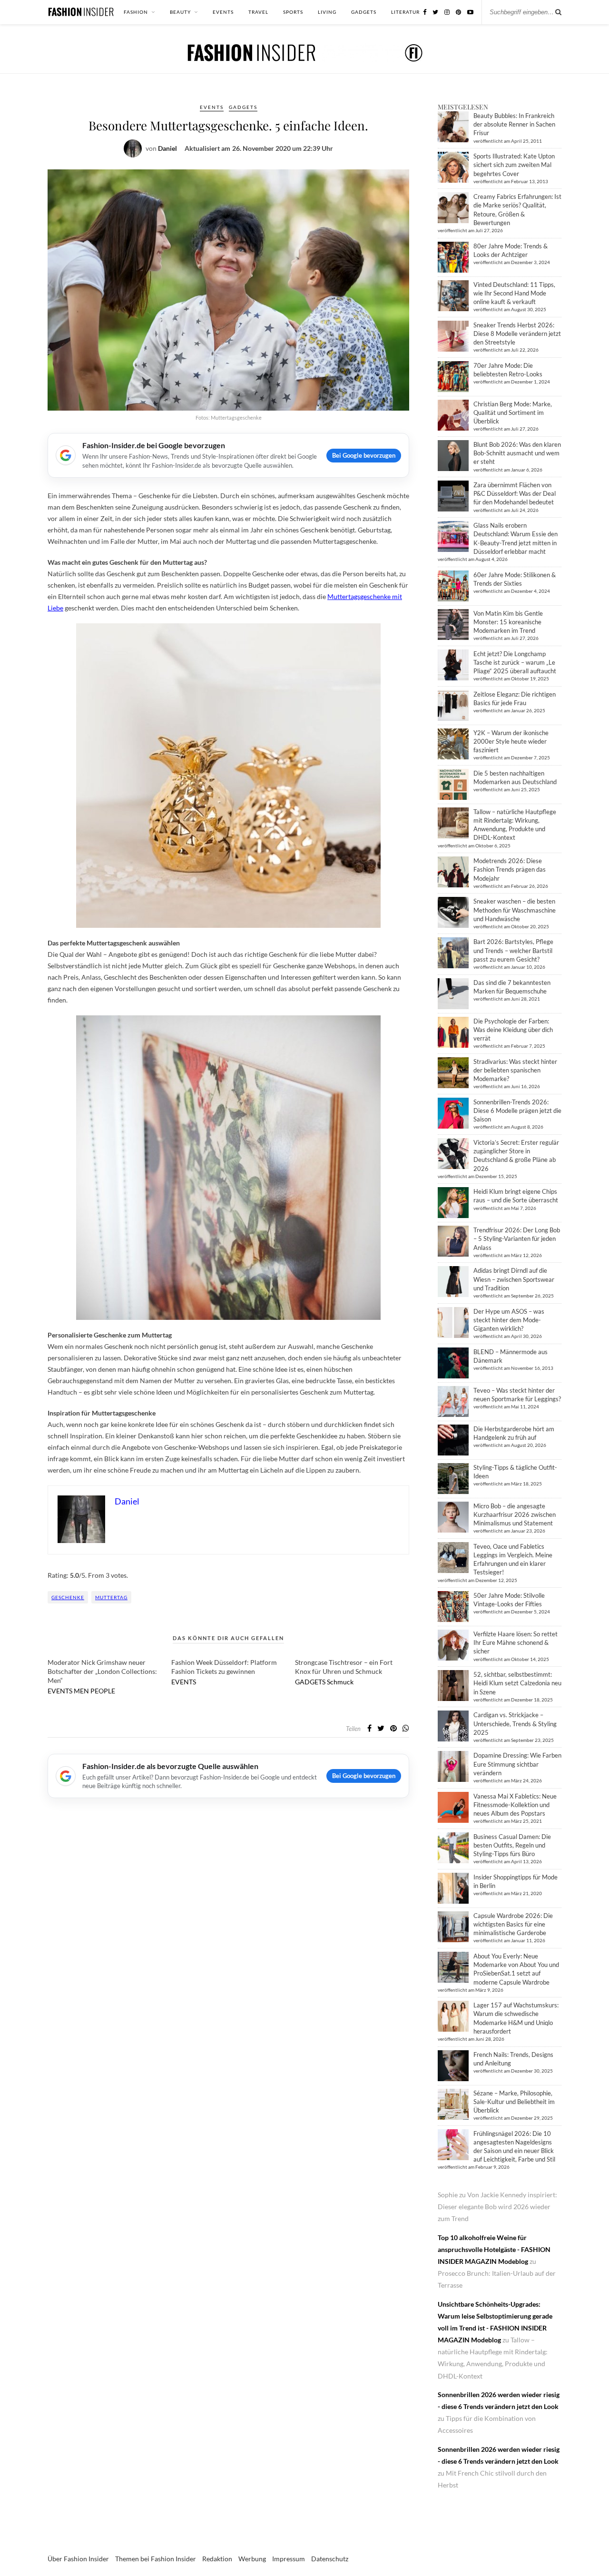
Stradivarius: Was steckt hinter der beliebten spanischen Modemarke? (515, 1070)
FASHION (136, 12)
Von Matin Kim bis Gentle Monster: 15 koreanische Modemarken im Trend (508, 622)
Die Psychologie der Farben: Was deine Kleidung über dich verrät (513, 1030)
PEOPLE (103, 1691)
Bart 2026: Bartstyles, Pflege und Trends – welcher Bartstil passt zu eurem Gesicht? (513, 950)
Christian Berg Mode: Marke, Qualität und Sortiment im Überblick (513, 413)
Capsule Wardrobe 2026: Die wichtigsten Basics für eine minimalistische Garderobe (513, 1924)
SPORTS (293, 12)
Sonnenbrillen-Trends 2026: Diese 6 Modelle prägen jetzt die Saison (517, 1111)
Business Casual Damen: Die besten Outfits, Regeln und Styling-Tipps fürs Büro (512, 1845)
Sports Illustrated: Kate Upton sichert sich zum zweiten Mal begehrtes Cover (514, 165)
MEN (81, 1691)
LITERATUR (405, 12)
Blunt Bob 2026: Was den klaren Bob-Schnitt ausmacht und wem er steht (517, 453)
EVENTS (223, 12)
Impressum (289, 2559)
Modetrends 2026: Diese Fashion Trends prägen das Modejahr (510, 869)
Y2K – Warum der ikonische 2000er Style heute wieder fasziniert (511, 741)
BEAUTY (180, 12)
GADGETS (364, 12)
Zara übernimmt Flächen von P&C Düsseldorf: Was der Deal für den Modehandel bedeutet (515, 493)
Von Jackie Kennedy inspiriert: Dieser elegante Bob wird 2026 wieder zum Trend (497, 2207)
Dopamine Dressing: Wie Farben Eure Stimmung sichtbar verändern (517, 1764)
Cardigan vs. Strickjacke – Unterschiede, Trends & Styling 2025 (515, 1723)
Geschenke (68, 1597)
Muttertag (111, 1597)
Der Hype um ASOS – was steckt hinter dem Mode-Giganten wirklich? (509, 1320)
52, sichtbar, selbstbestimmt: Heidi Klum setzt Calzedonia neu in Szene (517, 1683)
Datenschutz (330, 2559)
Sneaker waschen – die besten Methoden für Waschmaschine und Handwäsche (515, 910)
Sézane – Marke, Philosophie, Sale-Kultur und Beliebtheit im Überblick (514, 2102)
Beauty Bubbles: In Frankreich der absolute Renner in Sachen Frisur (514, 124)
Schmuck (340, 1682)
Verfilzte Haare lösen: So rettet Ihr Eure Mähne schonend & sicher (516, 1642)
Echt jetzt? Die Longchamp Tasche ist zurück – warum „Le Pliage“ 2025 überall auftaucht (515, 662)
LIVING (327, 12)
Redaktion (217, 2559)
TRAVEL (258, 12)
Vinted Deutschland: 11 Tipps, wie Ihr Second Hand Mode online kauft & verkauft (514, 293)
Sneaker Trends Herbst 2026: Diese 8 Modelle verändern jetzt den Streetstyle (517, 334)
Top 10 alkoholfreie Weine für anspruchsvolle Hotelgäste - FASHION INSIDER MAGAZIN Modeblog (494, 2249)
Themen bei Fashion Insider (156, 2559)
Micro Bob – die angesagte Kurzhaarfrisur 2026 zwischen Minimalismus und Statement (515, 1514)
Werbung (252, 2559)
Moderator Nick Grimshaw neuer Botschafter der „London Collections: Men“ (102, 1671)
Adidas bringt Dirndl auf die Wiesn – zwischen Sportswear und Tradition (514, 1279)
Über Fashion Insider (78, 2559)
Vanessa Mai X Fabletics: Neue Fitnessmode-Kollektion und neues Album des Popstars (515, 1805)
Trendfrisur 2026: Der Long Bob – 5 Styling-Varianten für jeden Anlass (517, 1239)
